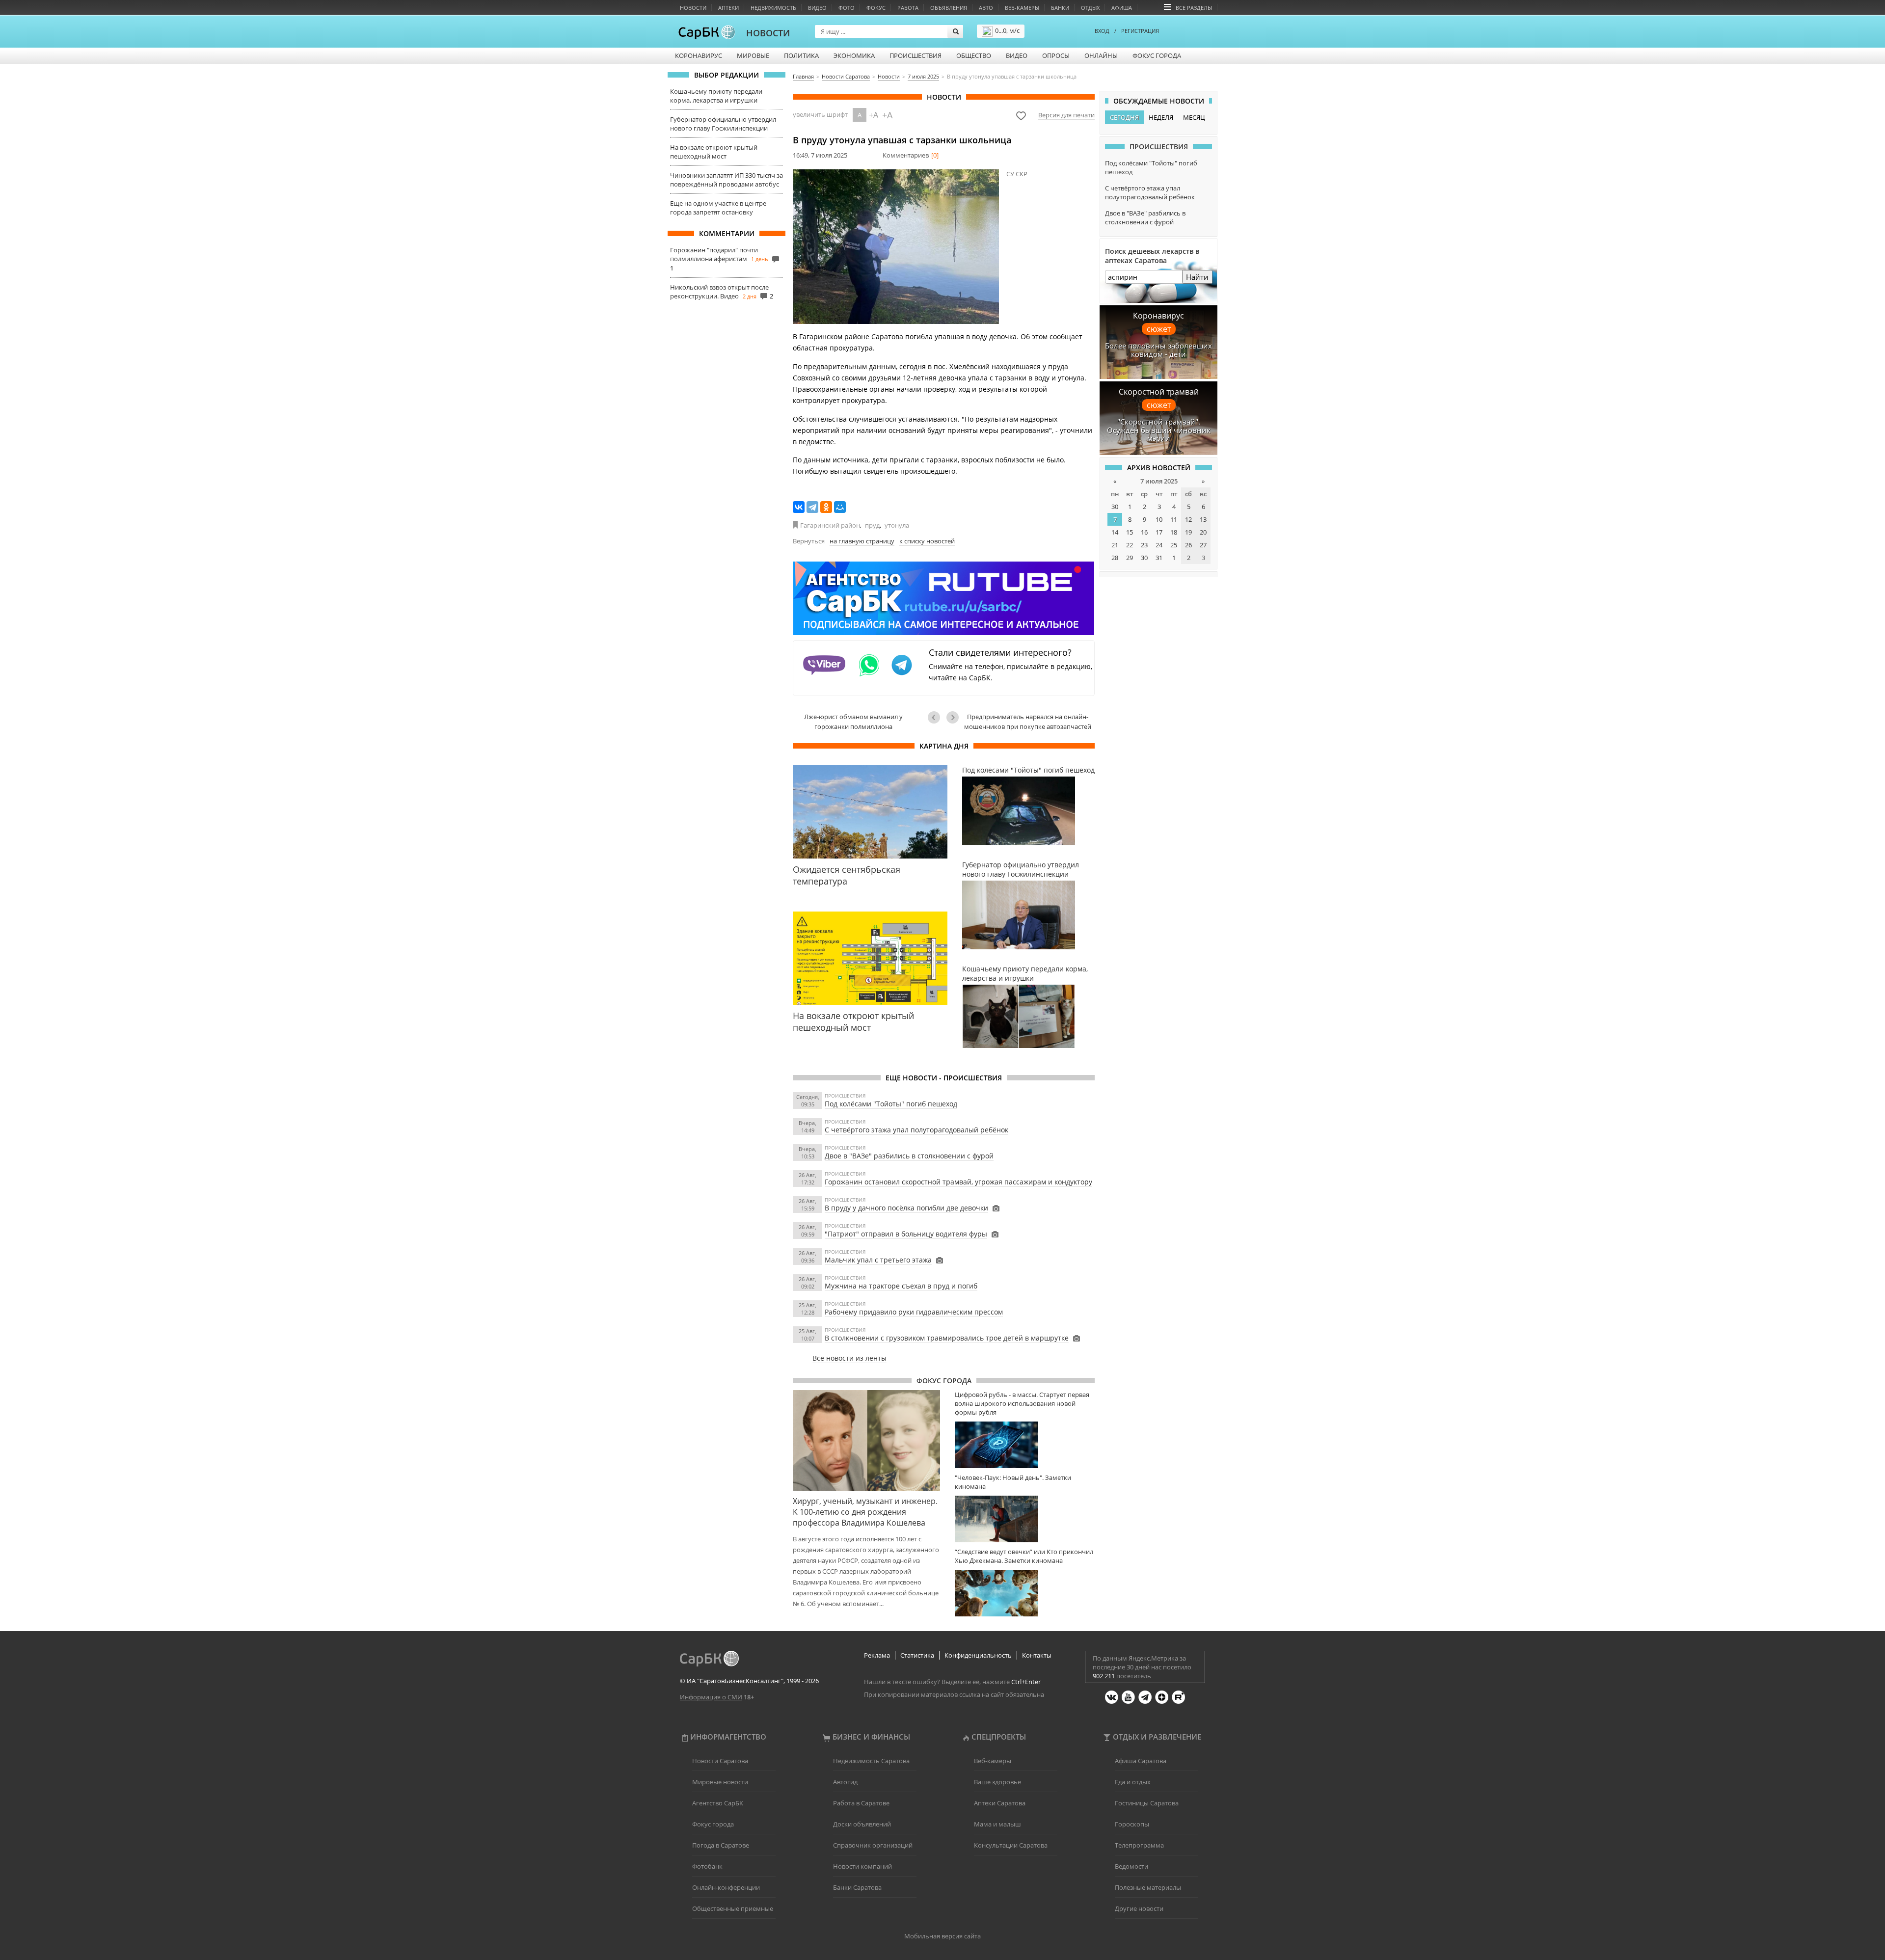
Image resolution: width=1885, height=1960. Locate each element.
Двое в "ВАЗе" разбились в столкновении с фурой (909, 1156)
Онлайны (1101, 55)
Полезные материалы (1148, 1887)
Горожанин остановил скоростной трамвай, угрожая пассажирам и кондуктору (958, 1182)
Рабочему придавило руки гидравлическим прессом (914, 1312)
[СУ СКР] (896, 247)
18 (1174, 532)
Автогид (845, 1782)
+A (874, 115)
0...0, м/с (1007, 30)
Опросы (1056, 55)
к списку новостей (927, 541)
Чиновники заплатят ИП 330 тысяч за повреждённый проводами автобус (727, 180)
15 (1130, 532)
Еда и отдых (1133, 1782)
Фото (847, 8)
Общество (974, 55)
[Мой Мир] (840, 507)
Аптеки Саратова (1000, 1803)
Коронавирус (699, 55)
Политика (801, 55)
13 (1203, 519)
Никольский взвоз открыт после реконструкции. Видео (719, 292)
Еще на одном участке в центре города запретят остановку (718, 208)
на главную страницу (862, 541)
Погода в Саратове (721, 1845)
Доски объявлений (862, 1824)
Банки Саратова (857, 1887)
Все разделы (1194, 8)
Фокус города (1157, 55)
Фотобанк (707, 1866)
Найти (1197, 277)
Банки (1060, 8)
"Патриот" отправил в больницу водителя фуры (906, 1234)
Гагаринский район (830, 525)
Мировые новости (720, 1782)
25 (1174, 545)
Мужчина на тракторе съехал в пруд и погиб (901, 1286)
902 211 (1104, 1676)
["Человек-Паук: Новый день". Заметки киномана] (1025, 1519)
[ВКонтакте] (799, 507)
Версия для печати (1066, 115)
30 (1115, 507)
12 (1188, 519)
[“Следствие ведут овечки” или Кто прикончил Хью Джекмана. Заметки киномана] (1025, 1593)
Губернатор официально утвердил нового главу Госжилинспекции (723, 124)
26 (1188, 545)
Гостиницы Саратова (1147, 1803)
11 (1174, 519)
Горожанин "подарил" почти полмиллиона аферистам (714, 254)
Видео (817, 8)
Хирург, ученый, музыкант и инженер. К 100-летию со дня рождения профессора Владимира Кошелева (865, 1512)
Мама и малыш (997, 1824)
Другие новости (1139, 1908)
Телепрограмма (1139, 1845)
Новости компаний (862, 1866)
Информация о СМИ (711, 1697)
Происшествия (916, 55)
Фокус (876, 8)
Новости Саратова (720, 1761)
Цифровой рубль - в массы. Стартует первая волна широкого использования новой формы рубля (1022, 1403)
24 (1159, 545)
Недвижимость (773, 8)
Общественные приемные (733, 1908)
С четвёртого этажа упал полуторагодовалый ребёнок (916, 1130)
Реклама (877, 1655)
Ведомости (1131, 1866)
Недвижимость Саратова (871, 1761)
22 (1130, 545)
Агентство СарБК (718, 1803)
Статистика (917, 1655)
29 (1130, 558)
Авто (986, 8)
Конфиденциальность (978, 1655)
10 (1159, 519)
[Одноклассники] (826, 507)
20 (1203, 532)
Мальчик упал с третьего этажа (878, 1260)
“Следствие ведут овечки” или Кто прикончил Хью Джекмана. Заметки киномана (1024, 1556)
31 (1159, 558)
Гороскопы (1132, 1824)
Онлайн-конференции (726, 1887)
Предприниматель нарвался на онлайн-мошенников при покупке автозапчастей (1028, 722)
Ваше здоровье (997, 1782)
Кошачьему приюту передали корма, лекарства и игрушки (716, 96)
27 (1203, 545)
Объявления (949, 8)
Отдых (1090, 8)
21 (1115, 545)
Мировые (753, 55)
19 (1188, 532)
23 (1144, 545)
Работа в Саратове (861, 1803)
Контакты (1037, 1655)
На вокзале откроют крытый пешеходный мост (714, 152)
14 (1115, 532)
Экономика (854, 55)
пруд (872, 525)
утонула (897, 525)
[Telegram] (812, 507)
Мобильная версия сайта (942, 1936)
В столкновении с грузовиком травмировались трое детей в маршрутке (947, 1338)
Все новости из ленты (849, 1358)
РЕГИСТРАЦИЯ (1140, 31)
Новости (693, 8)
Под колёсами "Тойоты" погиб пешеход (891, 1104)
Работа (908, 8)
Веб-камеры (1022, 8)
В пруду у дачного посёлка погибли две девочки (906, 1208)
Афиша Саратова (1141, 1761)
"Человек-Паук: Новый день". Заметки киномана (1013, 1482)
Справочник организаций (873, 1845)
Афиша (1122, 8)
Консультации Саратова (1011, 1845)
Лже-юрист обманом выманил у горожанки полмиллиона (853, 722)
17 (1159, 532)
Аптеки (728, 8)
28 (1115, 558)
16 (1144, 532)
